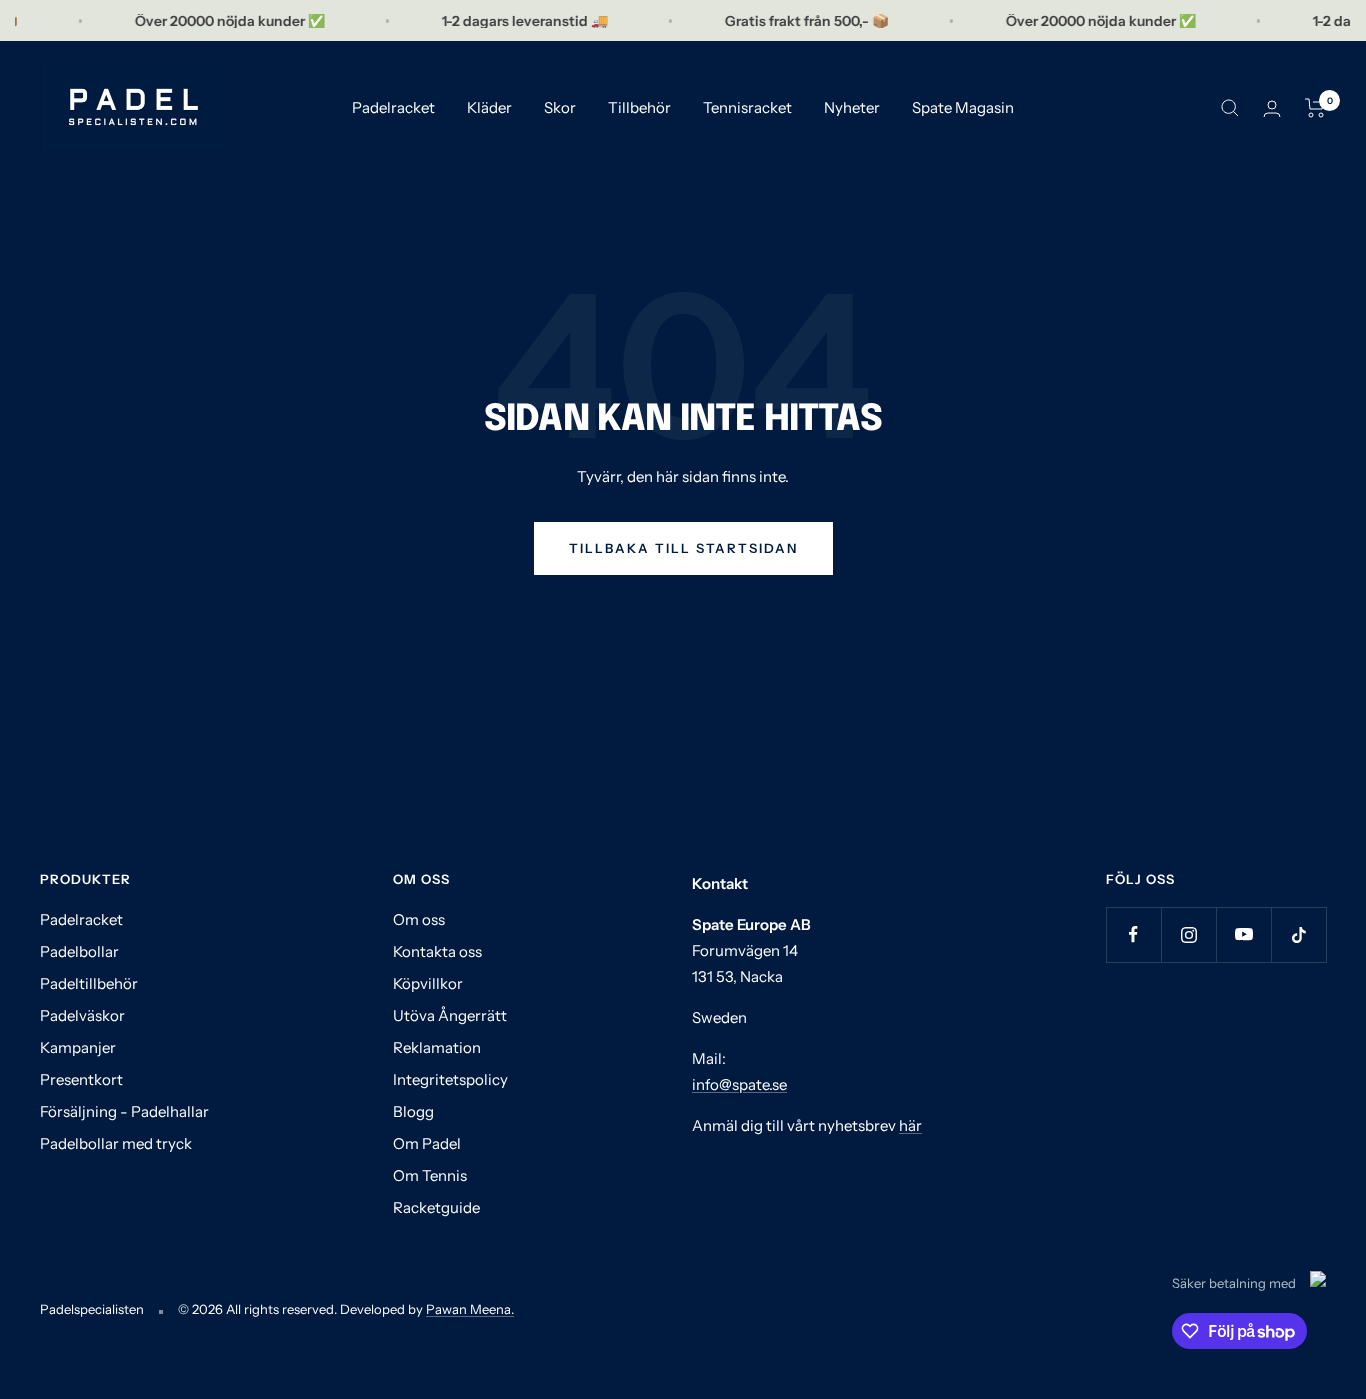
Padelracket (393, 107)
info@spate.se (739, 1084)
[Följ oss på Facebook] (1133, 934)
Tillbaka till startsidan (683, 548)
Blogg (413, 1111)
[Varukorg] (1315, 108)
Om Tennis (430, 1175)
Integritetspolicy (450, 1079)
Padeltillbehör (89, 983)
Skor (560, 107)
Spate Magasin (963, 107)
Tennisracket (747, 107)
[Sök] (1230, 108)
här (910, 1125)
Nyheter (852, 107)
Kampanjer (78, 1047)
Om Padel (427, 1143)
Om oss (419, 919)
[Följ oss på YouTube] (1243, 934)
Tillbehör (639, 107)
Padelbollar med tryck (116, 1143)
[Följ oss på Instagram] (1188, 934)
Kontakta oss (437, 951)
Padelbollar (79, 951)
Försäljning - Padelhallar (124, 1111)
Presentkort (81, 1079)
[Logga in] (1272, 108)
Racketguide (436, 1207)
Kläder (489, 107)
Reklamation (437, 1047)
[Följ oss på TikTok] (1298, 934)
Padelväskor (82, 1015)
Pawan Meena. (470, 1309)
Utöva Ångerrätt (450, 1015)
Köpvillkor (428, 983)
